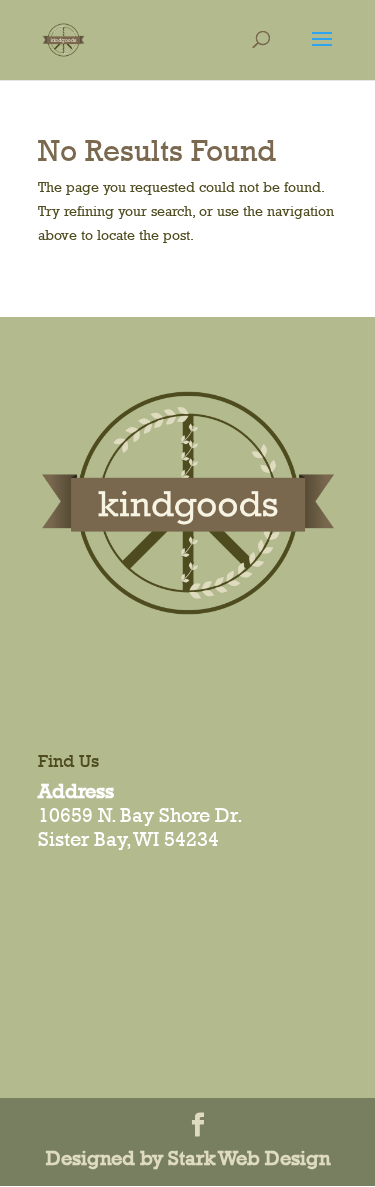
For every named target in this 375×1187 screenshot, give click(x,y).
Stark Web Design (249, 1158)
